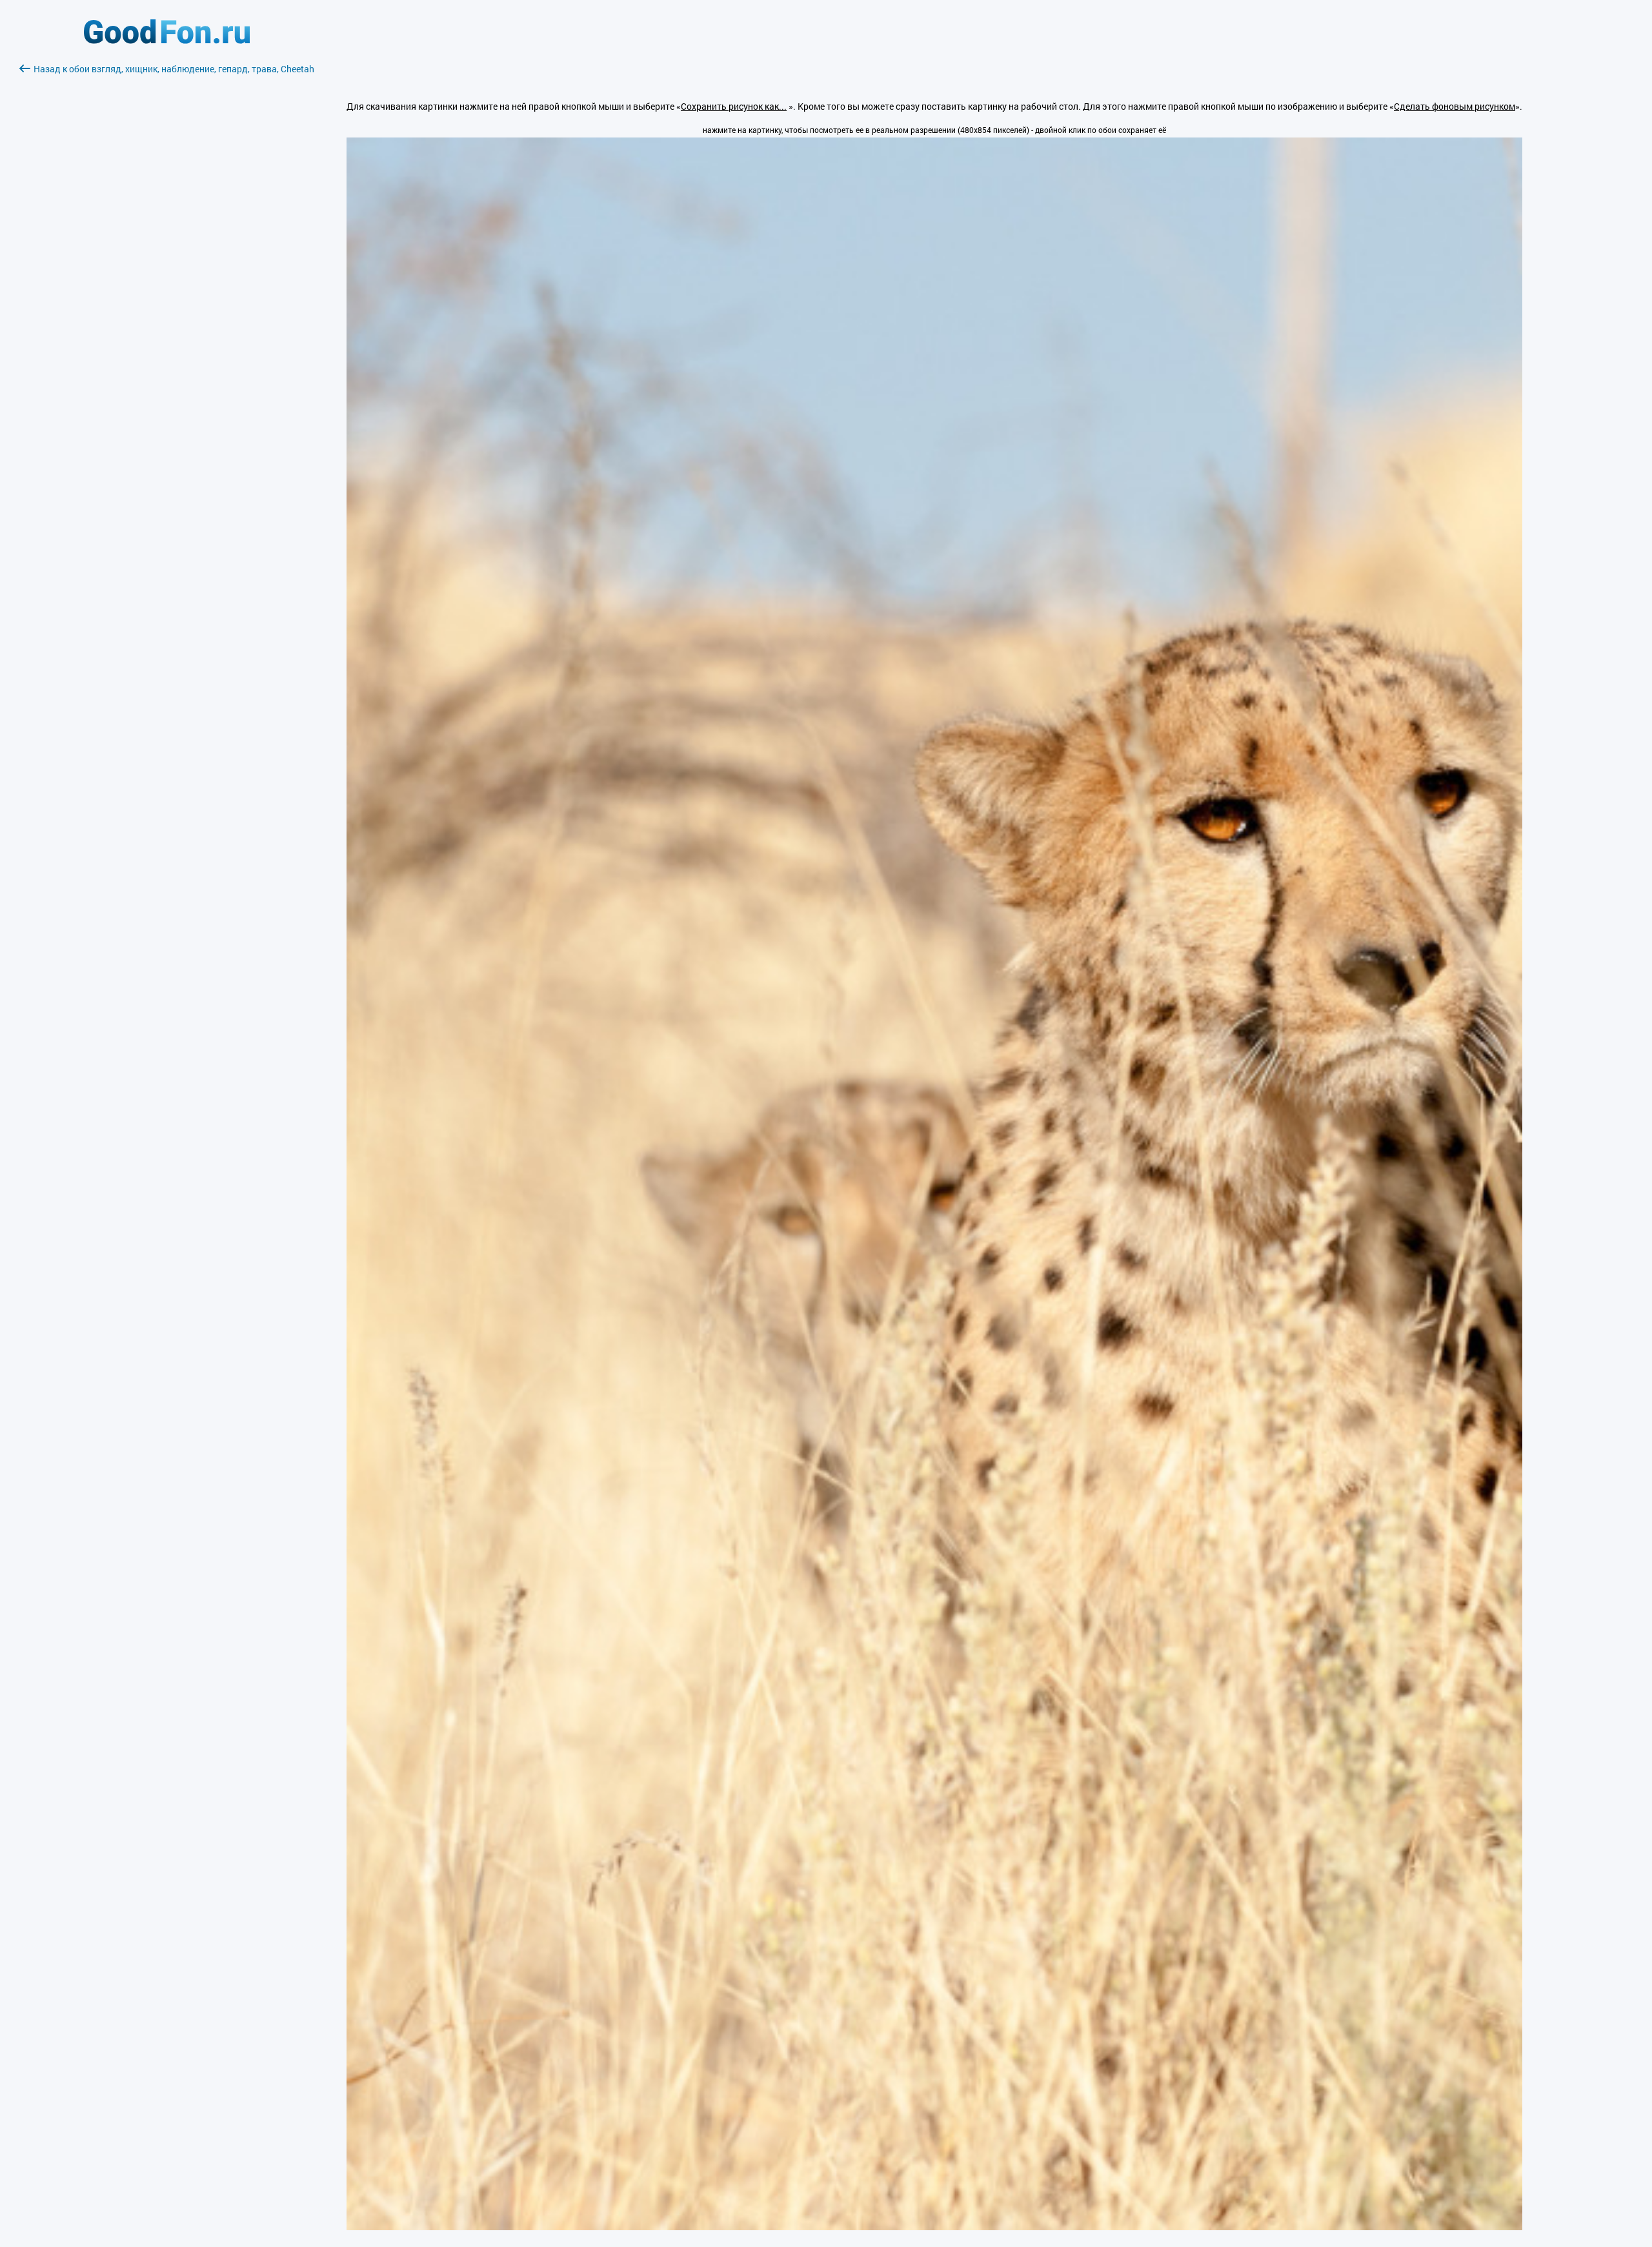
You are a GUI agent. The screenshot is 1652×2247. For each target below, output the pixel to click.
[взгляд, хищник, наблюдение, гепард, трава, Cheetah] (934, 2227)
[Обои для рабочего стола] (167, 40)
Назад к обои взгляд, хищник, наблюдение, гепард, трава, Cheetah (174, 69)
